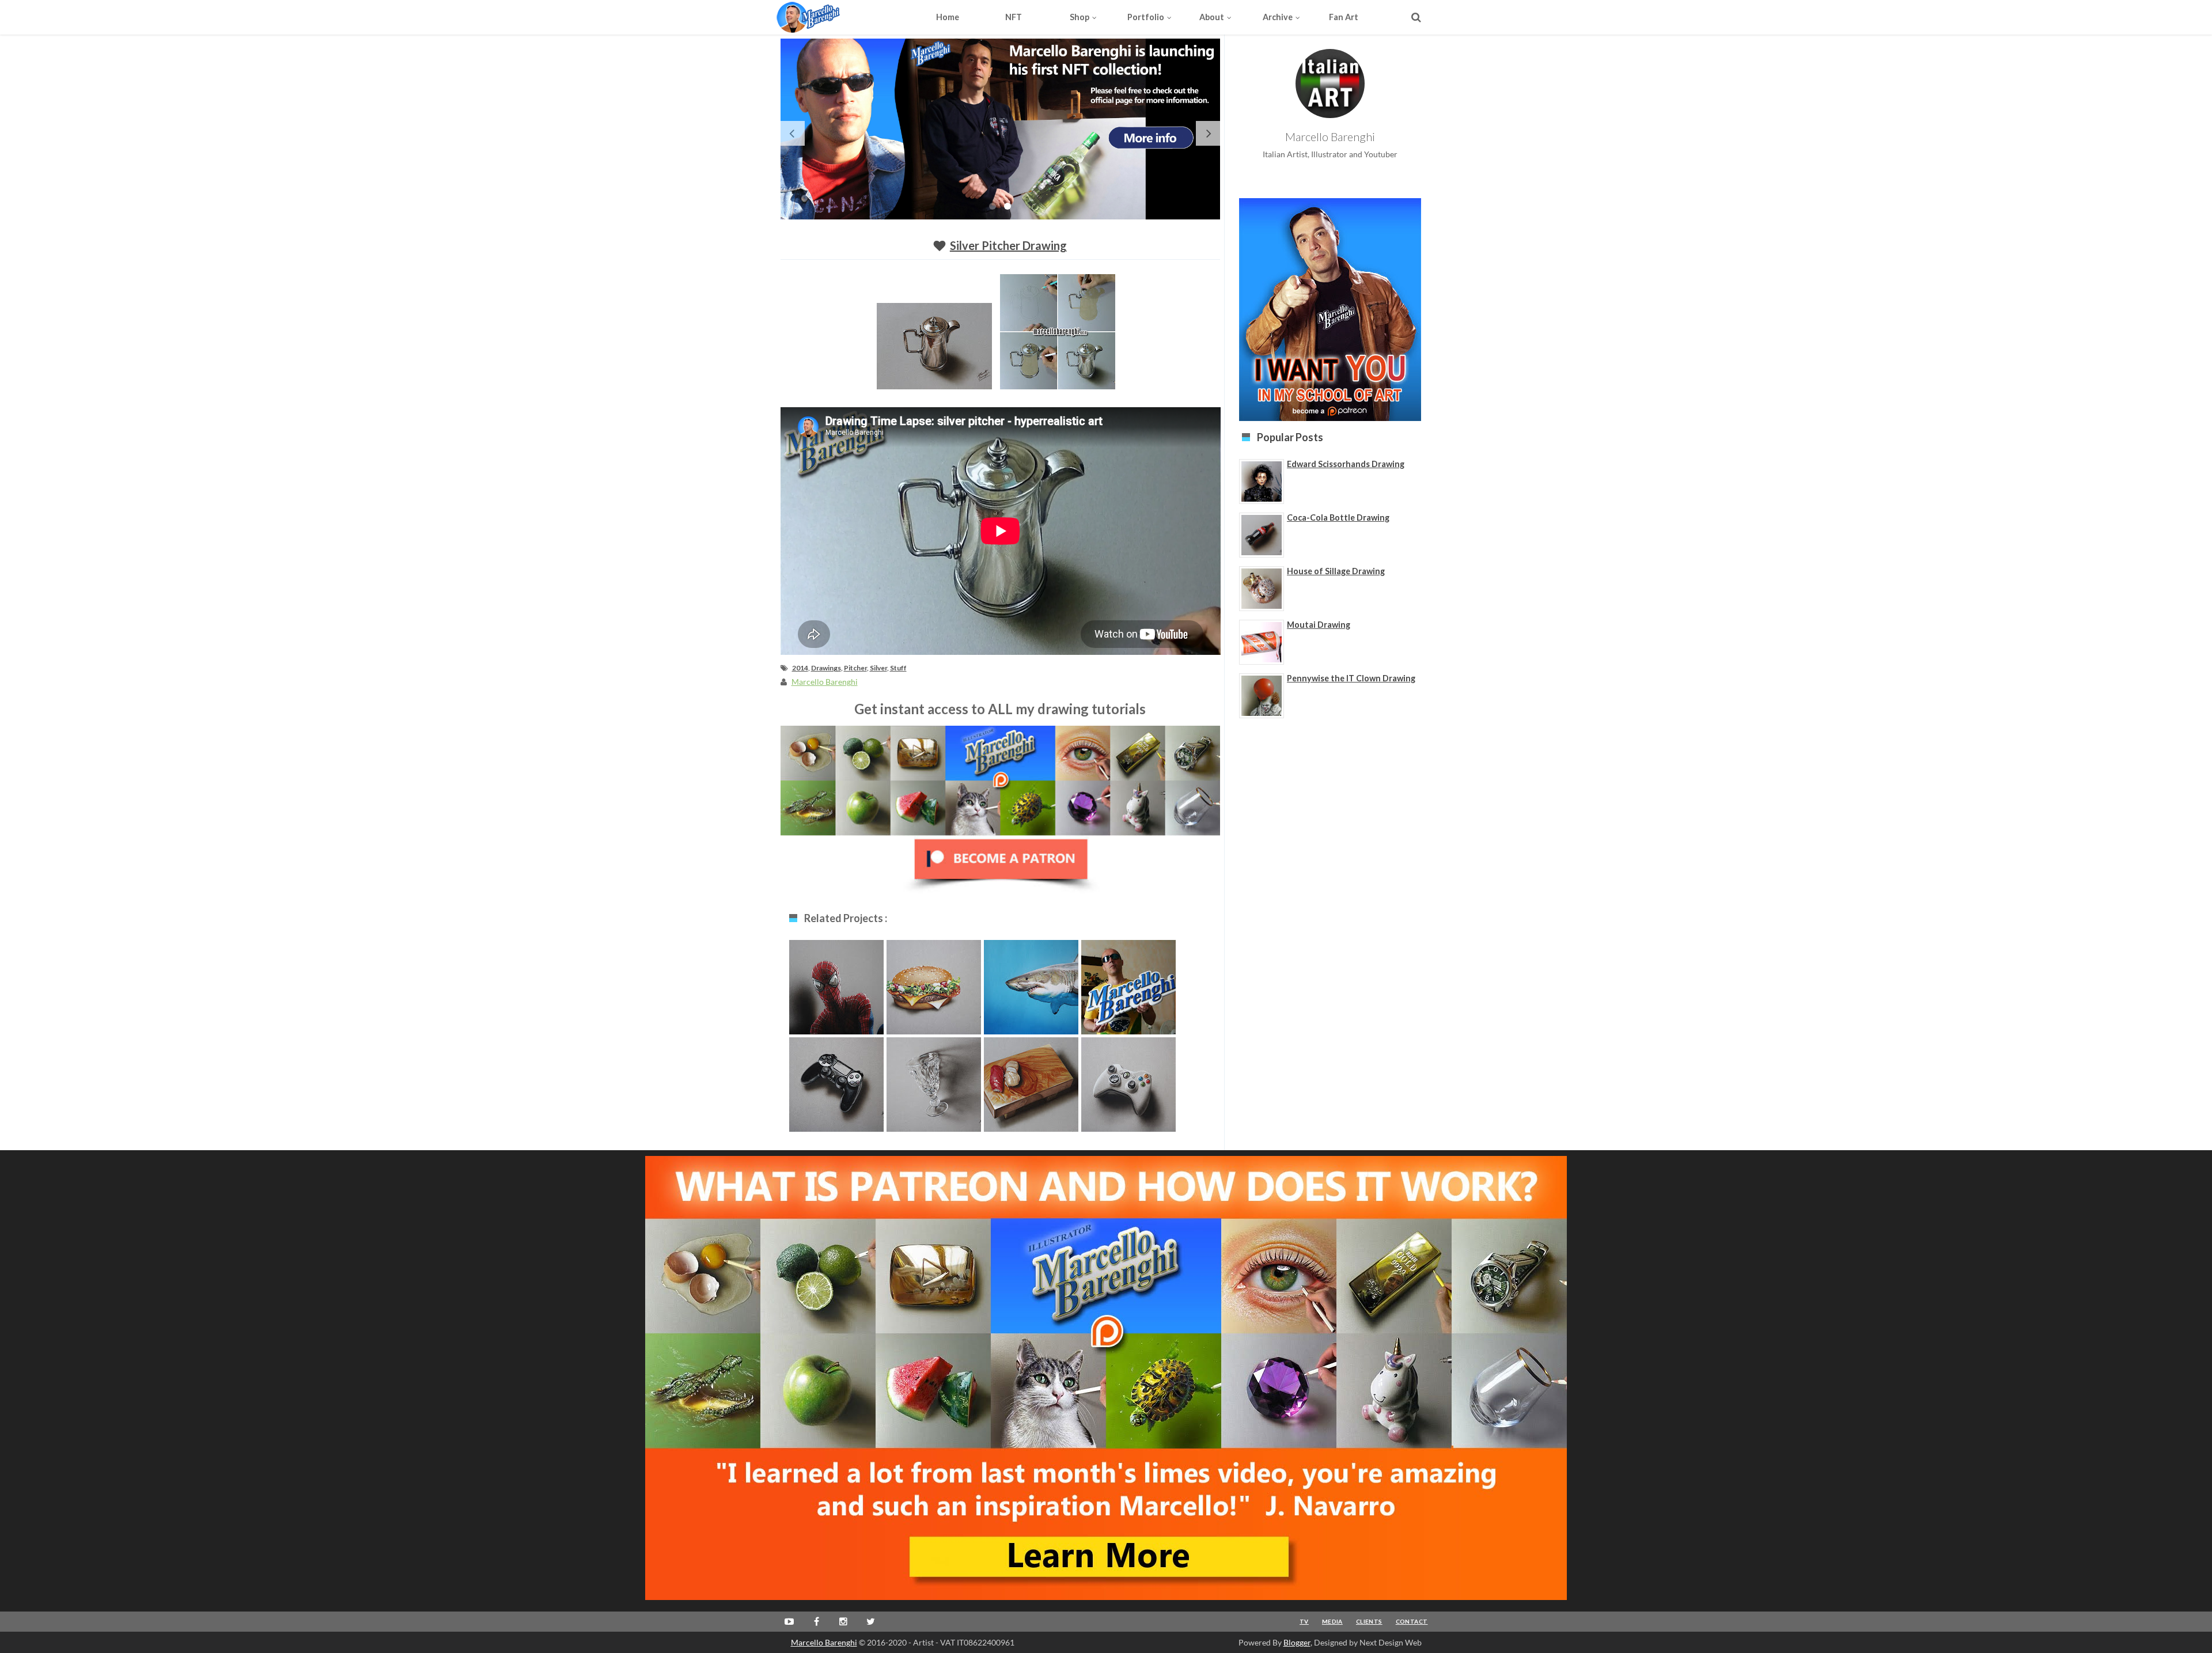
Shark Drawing (1031, 985)
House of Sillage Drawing (1336, 571)
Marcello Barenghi (824, 1642)
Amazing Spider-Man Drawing (836, 990)
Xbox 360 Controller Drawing (1128, 1088)
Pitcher (855, 668)
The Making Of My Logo (1128, 990)
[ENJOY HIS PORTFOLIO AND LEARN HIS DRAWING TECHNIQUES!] (830, 17)
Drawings (826, 668)
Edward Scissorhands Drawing (1346, 464)
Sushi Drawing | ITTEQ (1031, 1088)
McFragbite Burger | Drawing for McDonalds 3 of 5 (934, 996)
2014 (800, 668)
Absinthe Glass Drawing (934, 1088)
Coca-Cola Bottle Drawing (1338, 517)
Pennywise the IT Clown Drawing (1351, 678)
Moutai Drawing (1319, 625)
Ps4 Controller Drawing (836, 1088)
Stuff (898, 668)
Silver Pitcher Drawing (1008, 245)
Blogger (1297, 1642)
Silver (878, 668)
